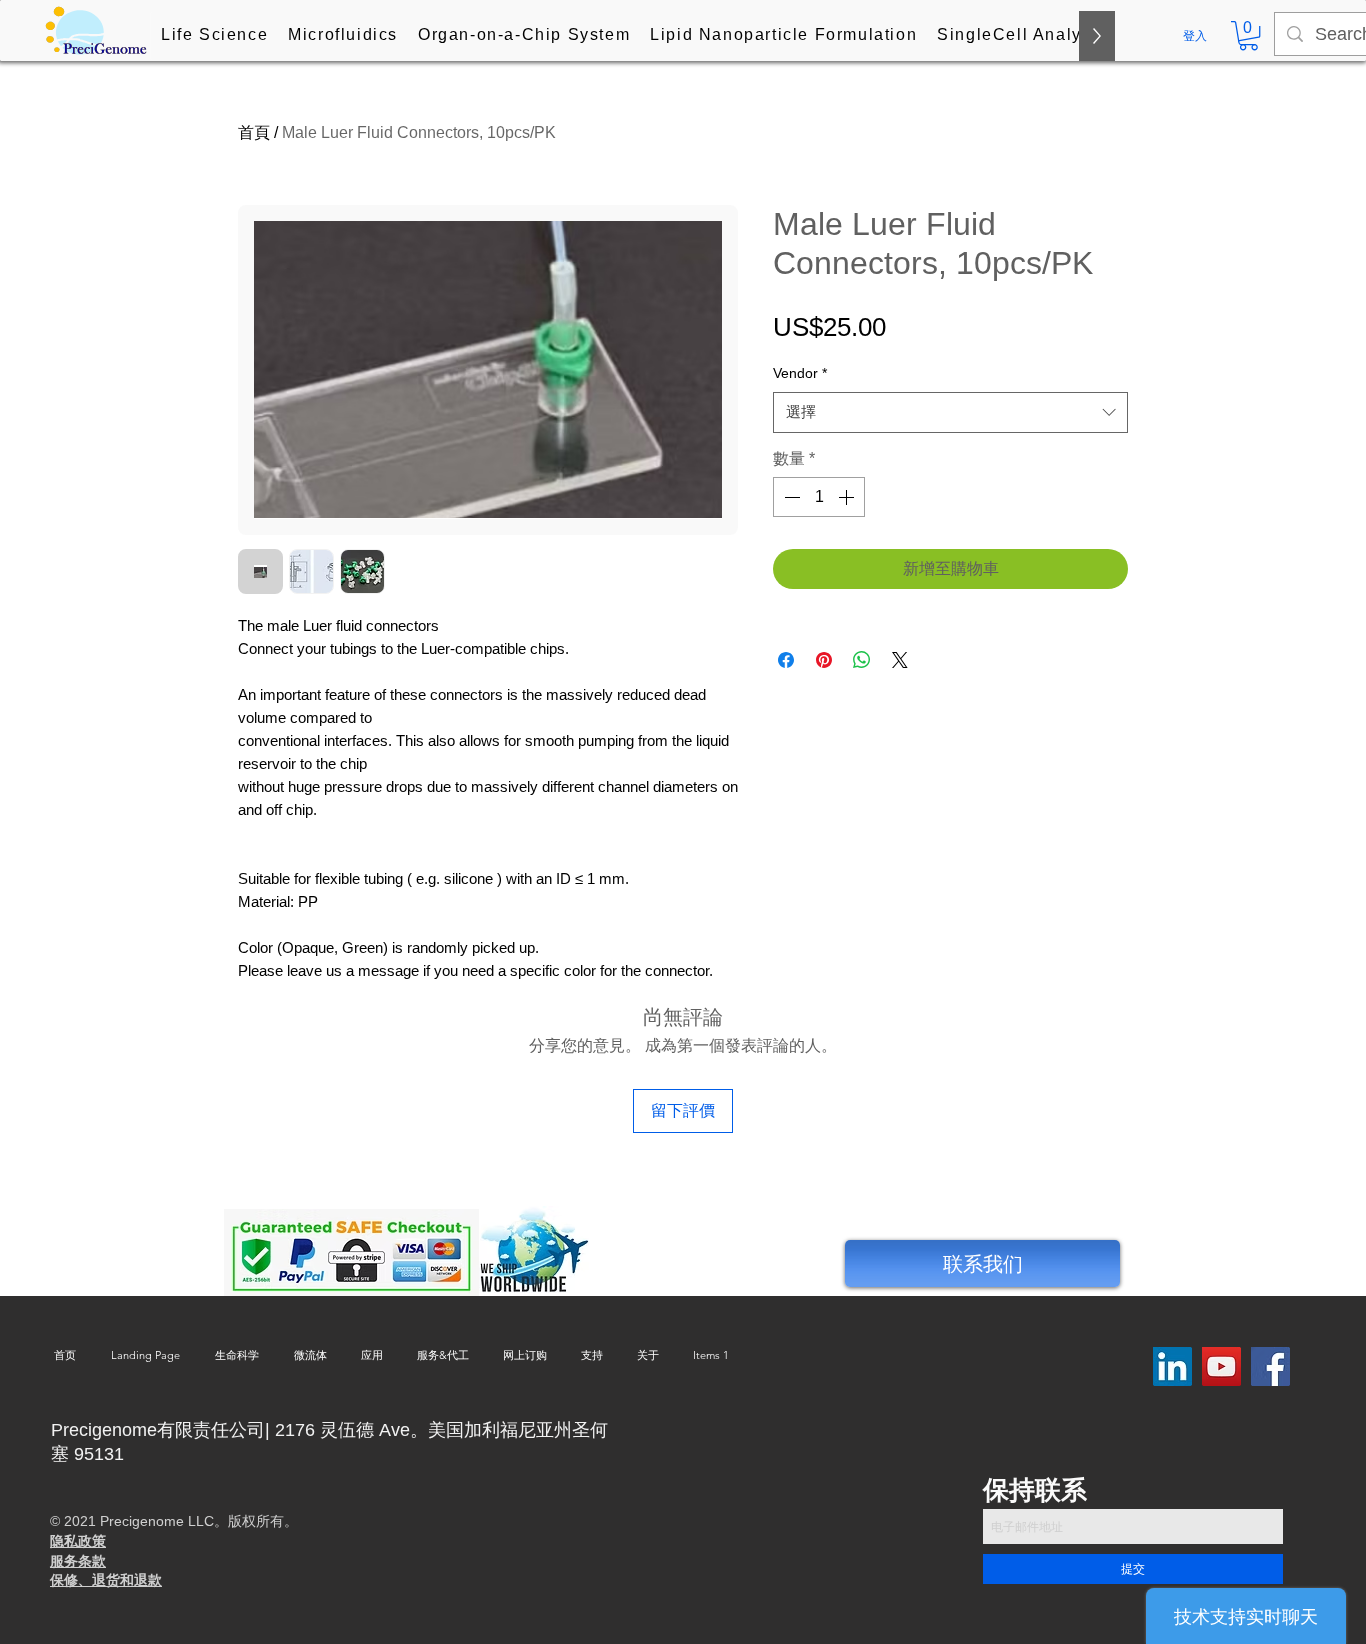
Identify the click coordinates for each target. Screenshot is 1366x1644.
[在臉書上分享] (786, 660)
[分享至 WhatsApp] (862, 660)
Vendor (800, 373)
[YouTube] (1221, 1366)
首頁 (254, 132)
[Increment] (848, 497)
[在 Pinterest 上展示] (824, 660)
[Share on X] (900, 660)
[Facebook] (1270, 1366)
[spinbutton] (819, 497)
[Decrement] (790, 497)
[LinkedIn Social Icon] (1172, 1366)
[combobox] (950, 412)
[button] (214, 36)
